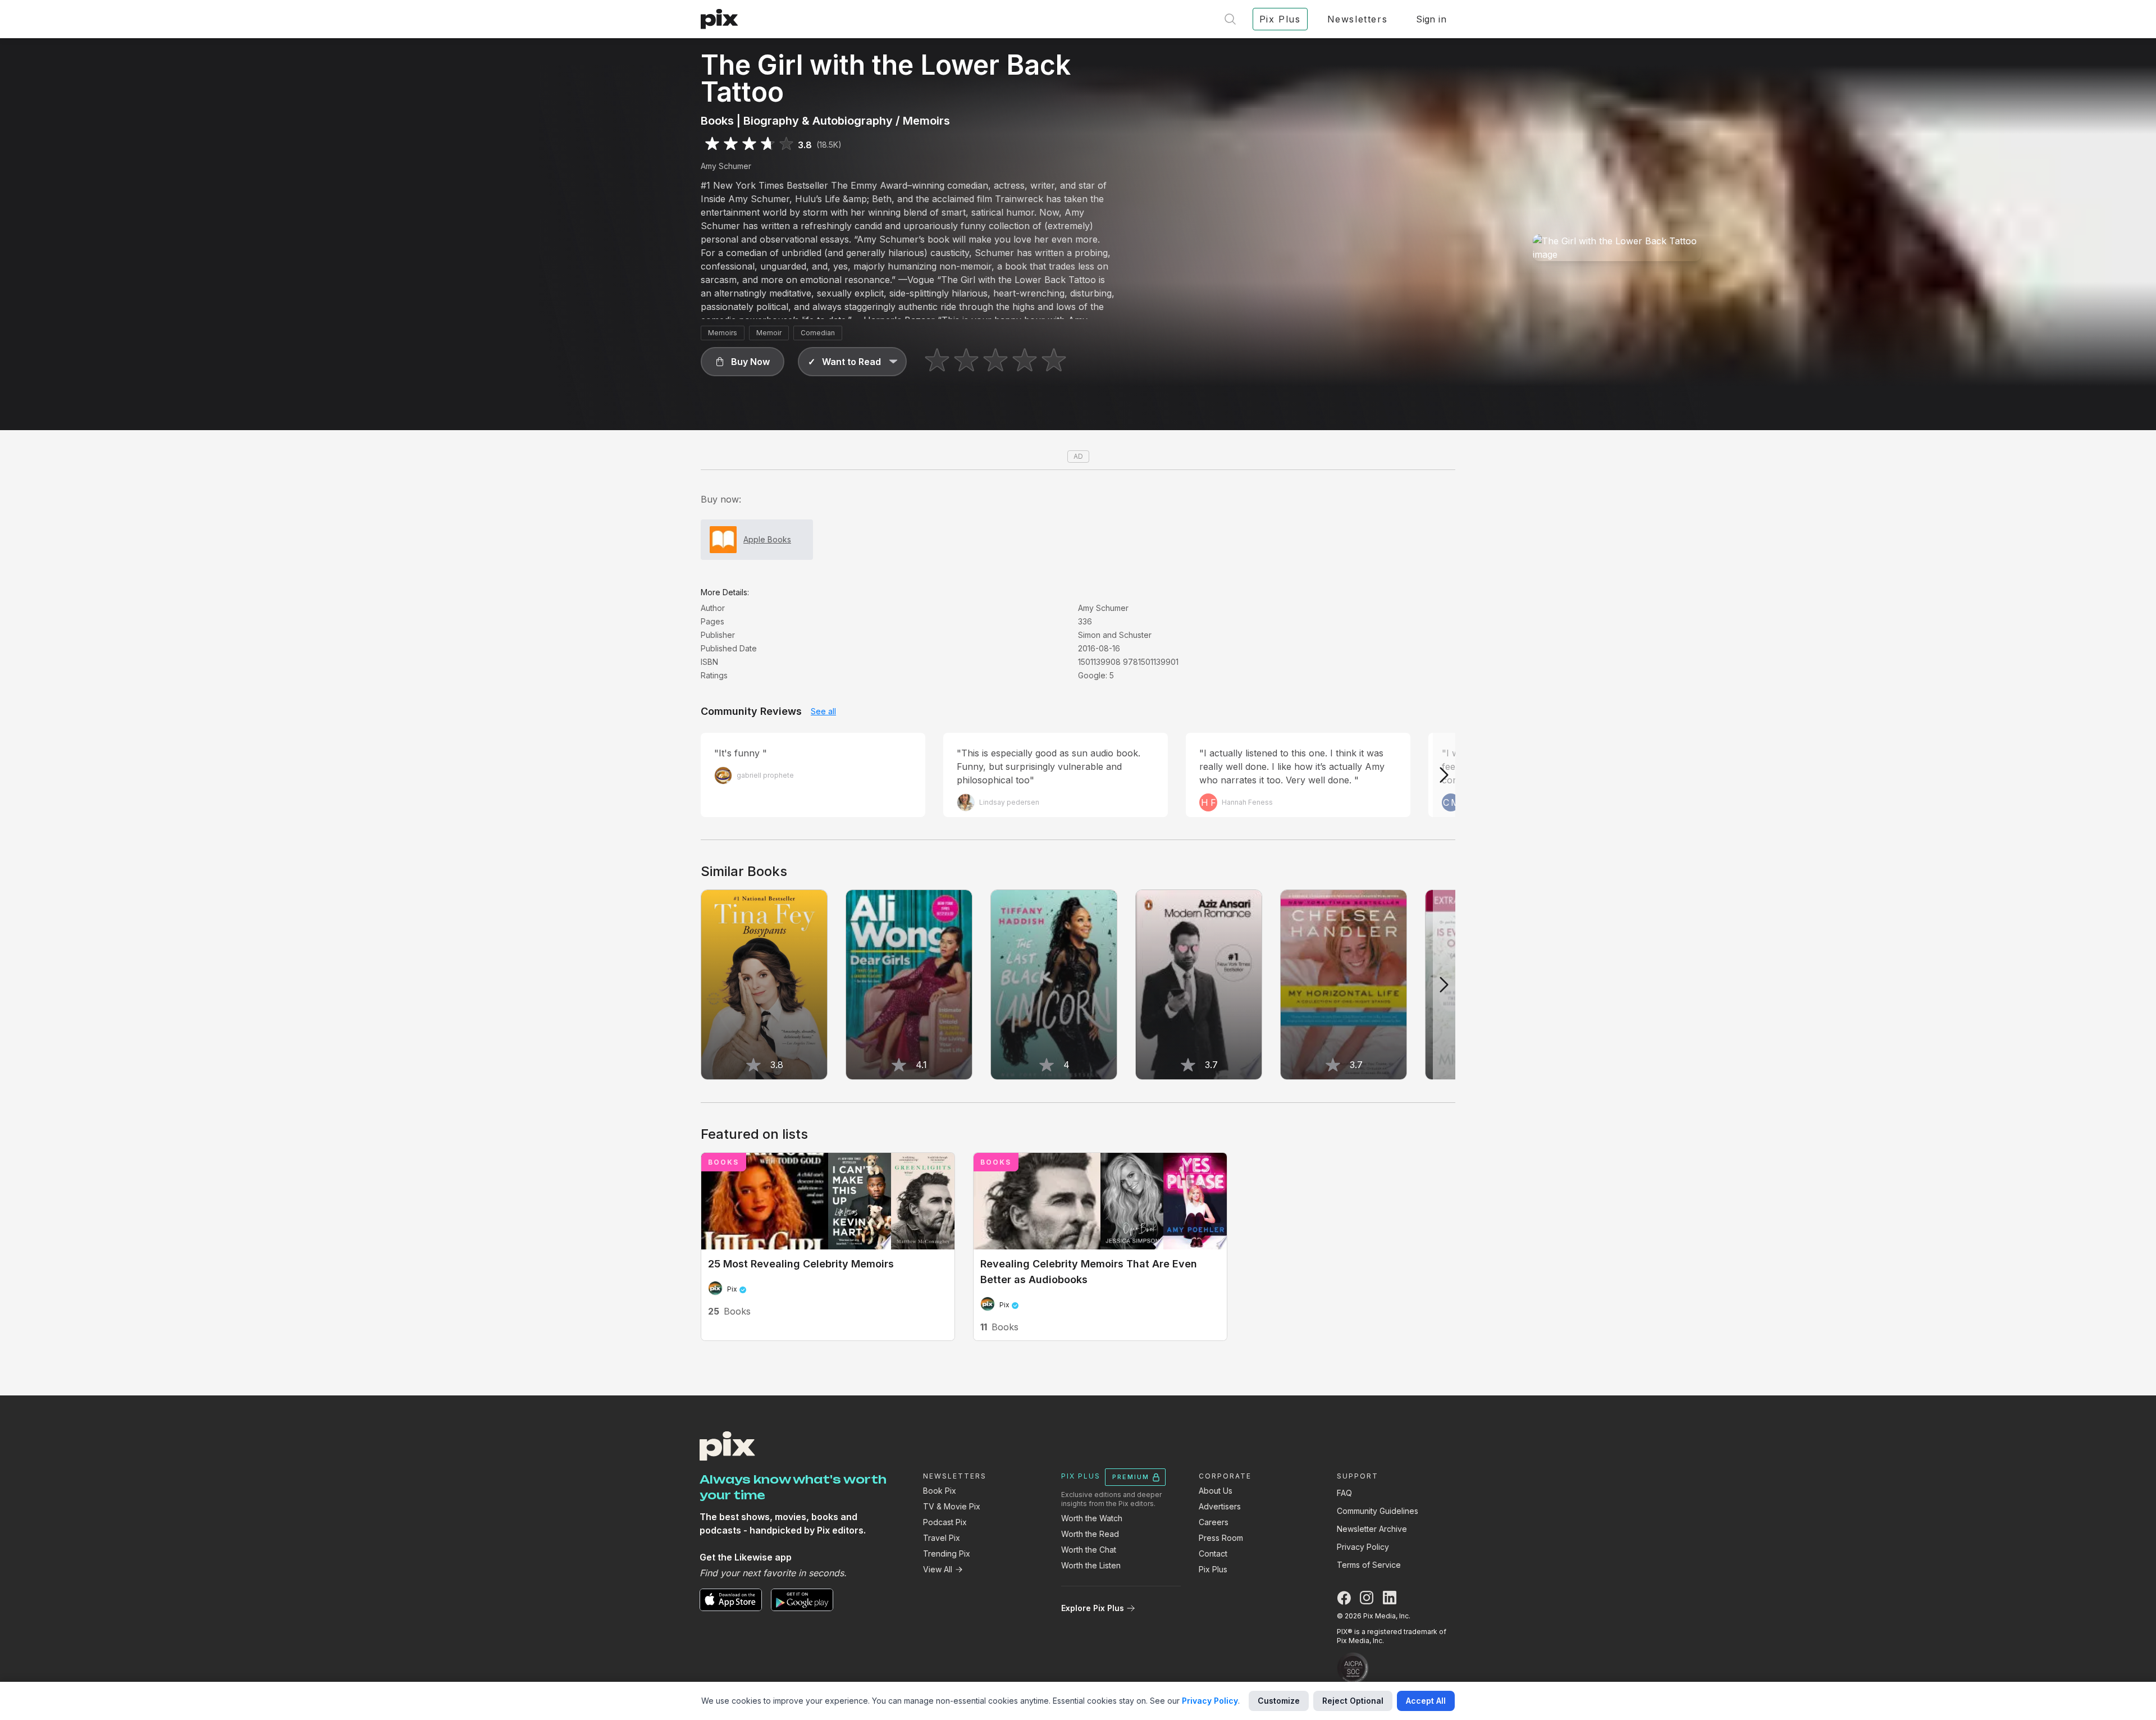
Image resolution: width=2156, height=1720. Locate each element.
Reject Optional (1353, 1701)
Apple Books (767, 539)
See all (823, 711)
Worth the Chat (1089, 1550)
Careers (1214, 1522)
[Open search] (1230, 19)
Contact (1213, 1554)
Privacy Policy (1363, 1547)
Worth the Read (1090, 1534)
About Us (1216, 1491)
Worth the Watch (1092, 1518)
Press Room (1221, 1538)
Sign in (1431, 19)
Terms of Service (1369, 1565)
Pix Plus (1213, 1569)
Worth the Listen (1091, 1565)
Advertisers (1220, 1506)
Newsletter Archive (1372, 1529)
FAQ (1344, 1493)
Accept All (1426, 1701)
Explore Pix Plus (1093, 1608)
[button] (743, 362)
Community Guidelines (1378, 1511)
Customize (1279, 1701)
